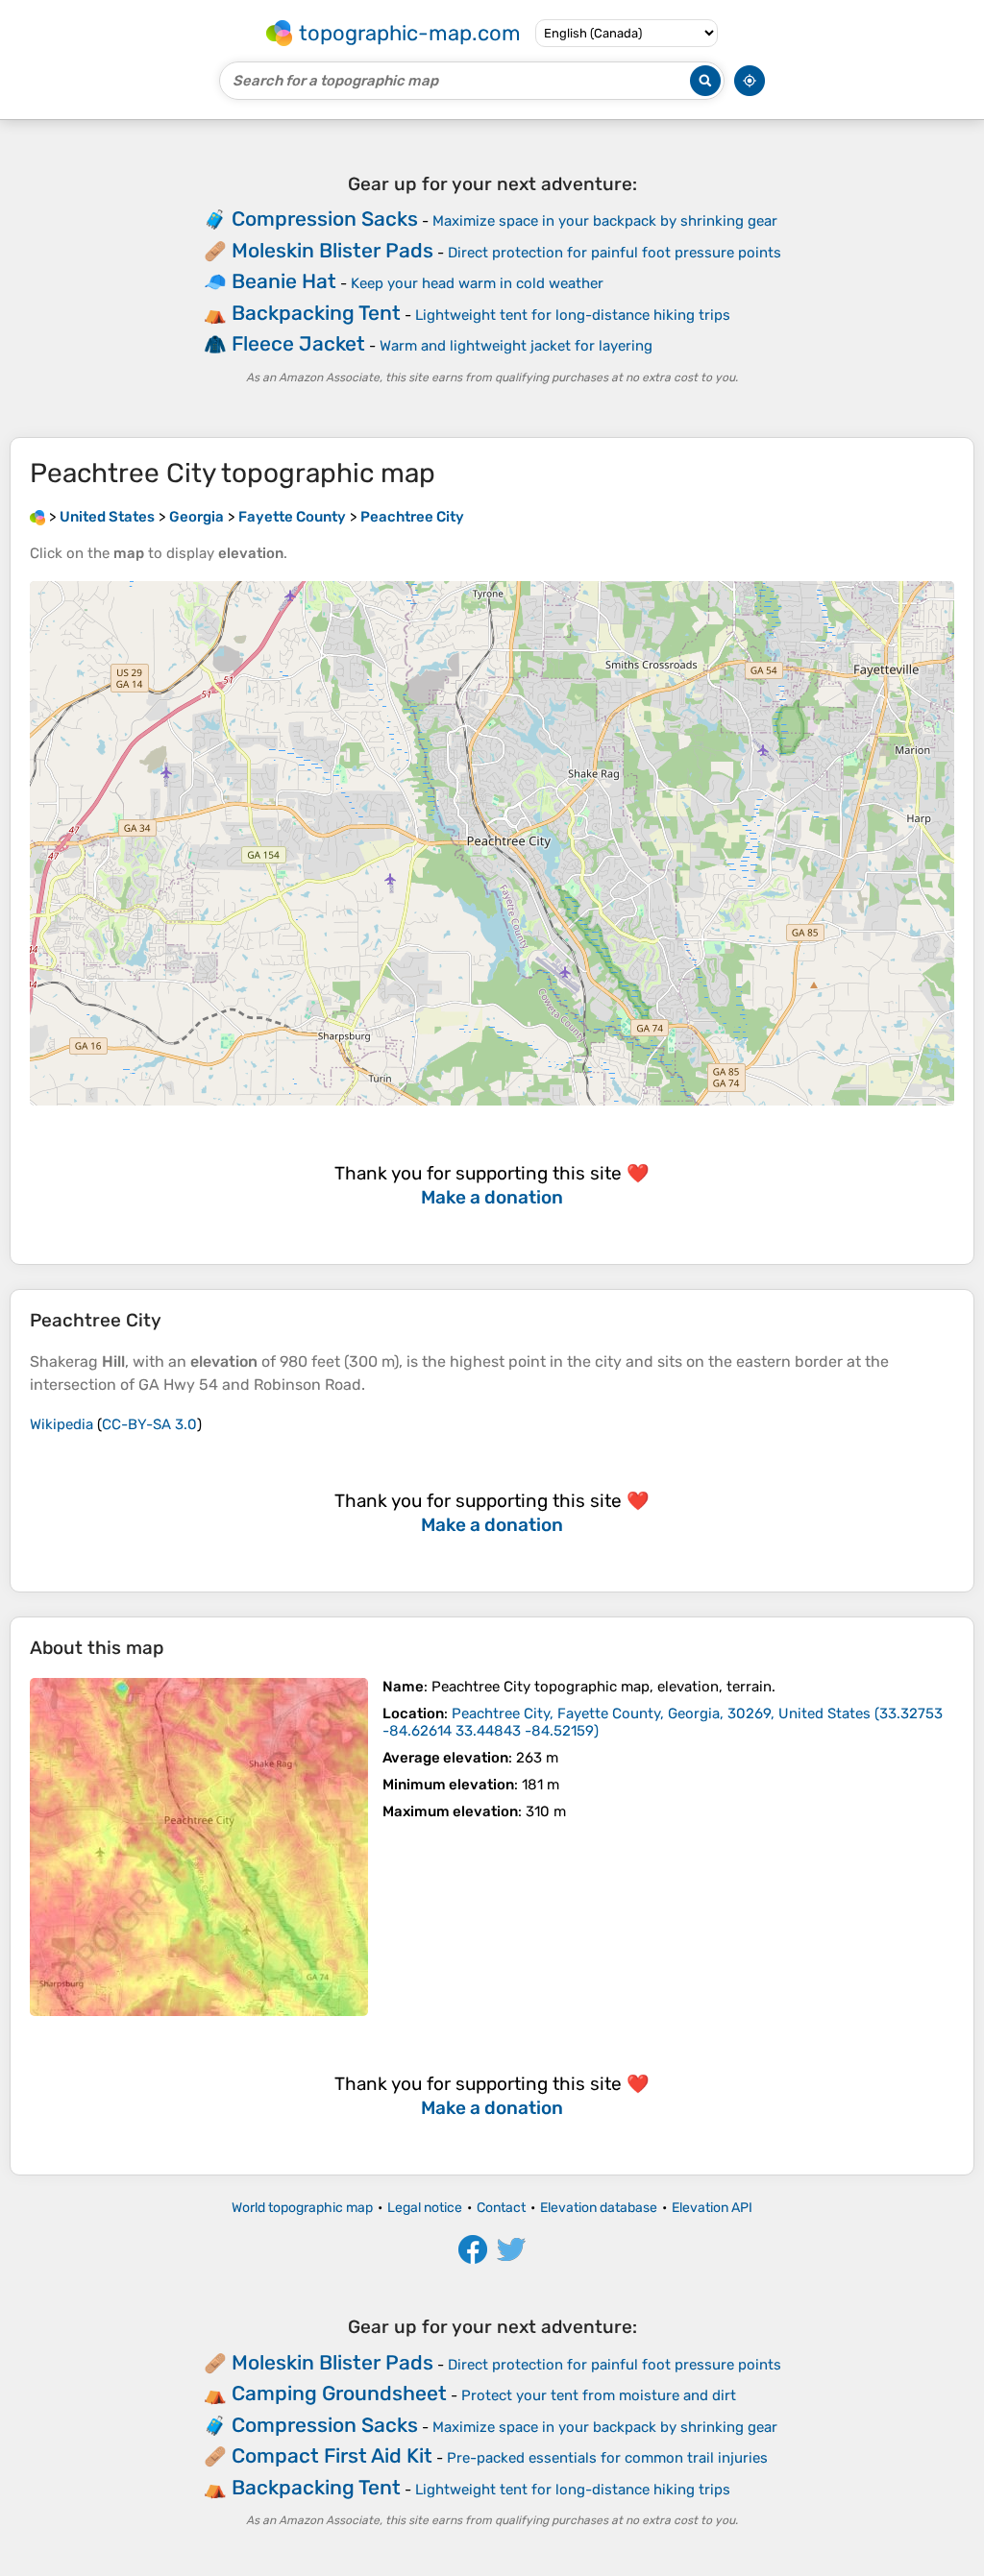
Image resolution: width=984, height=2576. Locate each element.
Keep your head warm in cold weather (477, 283)
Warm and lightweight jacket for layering (516, 346)
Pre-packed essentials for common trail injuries (607, 2458)
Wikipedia (61, 1424)
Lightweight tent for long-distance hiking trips (573, 315)
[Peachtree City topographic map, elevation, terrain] (199, 1847)
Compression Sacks (325, 219)
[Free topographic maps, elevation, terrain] (37, 517)
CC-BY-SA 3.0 (149, 1424)
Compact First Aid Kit (332, 2455)
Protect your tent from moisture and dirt (599, 2395)
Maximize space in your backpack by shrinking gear (605, 221)
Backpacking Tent (316, 313)
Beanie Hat (284, 281)
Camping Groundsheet (339, 2393)
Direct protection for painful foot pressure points (615, 253)
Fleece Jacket (298, 343)
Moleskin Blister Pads (332, 250)
